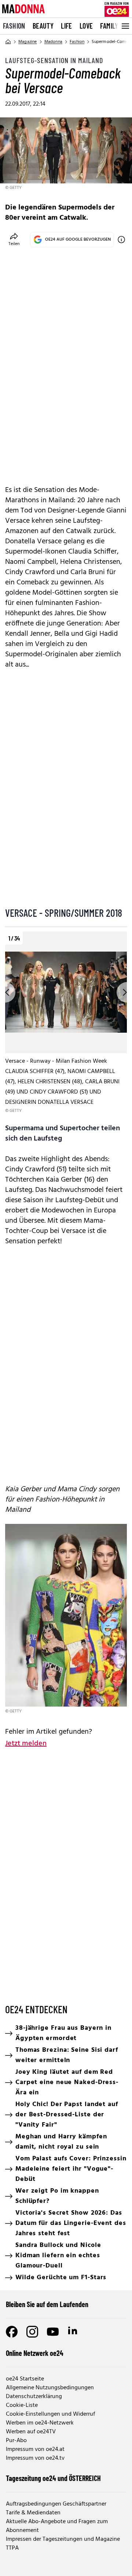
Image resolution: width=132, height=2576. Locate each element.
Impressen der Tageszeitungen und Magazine (63, 2539)
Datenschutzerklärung (34, 2397)
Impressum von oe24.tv (35, 2458)
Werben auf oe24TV (31, 2432)
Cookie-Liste (22, 2405)
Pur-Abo (16, 2441)
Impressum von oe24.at (35, 2449)
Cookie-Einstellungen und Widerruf (50, 2414)
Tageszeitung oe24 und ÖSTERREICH (53, 2478)
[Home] (8, 42)
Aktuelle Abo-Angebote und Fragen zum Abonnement (57, 2526)
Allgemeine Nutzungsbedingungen (50, 2388)
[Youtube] (53, 2332)
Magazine (28, 42)
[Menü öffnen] (125, 26)
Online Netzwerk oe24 (35, 2353)
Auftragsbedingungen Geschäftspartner (56, 2504)
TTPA (12, 2548)
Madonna (53, 42)
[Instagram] (32, 2332)
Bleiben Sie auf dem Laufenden (47, 2304)
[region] (66, 1023)
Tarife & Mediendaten (33, 2513)
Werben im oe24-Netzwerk (40, 2423)
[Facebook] (12, 2332)
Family (109, 26)
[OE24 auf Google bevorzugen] (121, 240)
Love (86, 26)
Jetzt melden (26, 1744)
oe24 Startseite (25, 2379)
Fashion (14, 26)
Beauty (43, 26)
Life (67, 26)
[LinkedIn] (73, 2332)
